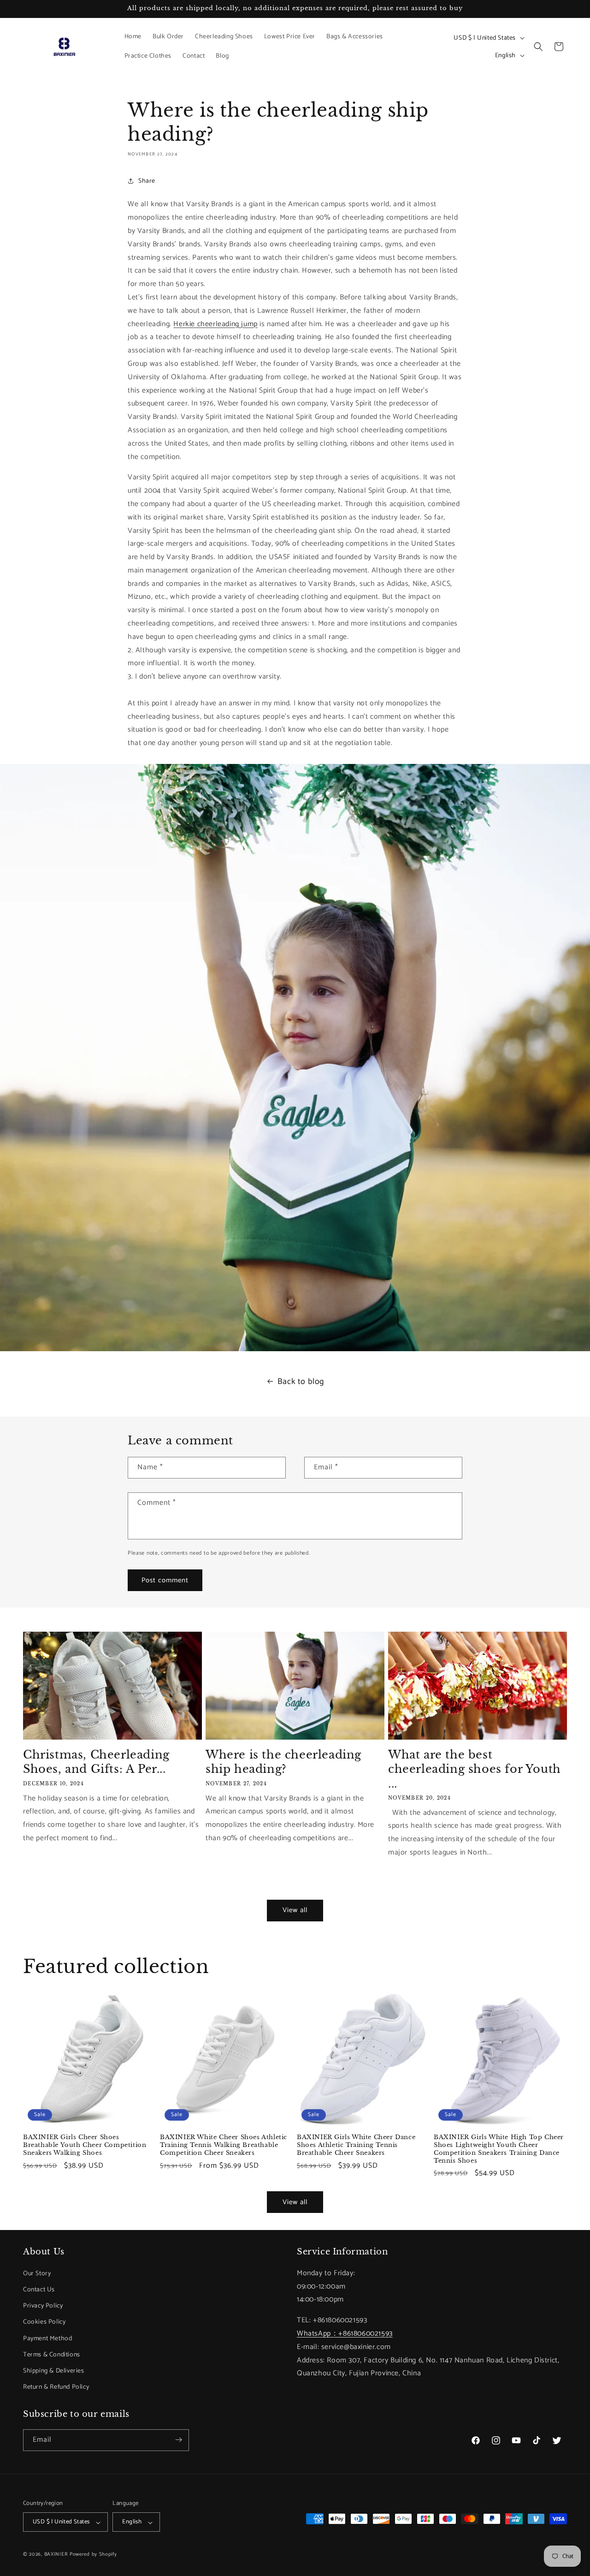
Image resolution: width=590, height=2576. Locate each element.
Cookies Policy (44, 2322)
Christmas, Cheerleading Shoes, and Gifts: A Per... (96, 1762)
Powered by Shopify (93, 2555)
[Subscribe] (178, 2440)
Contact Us (39, 2289)
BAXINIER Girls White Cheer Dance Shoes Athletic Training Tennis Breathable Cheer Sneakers (356, 2145)
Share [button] (147, 181)
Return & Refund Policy (56, 2387)
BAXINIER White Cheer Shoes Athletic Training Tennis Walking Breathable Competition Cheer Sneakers (224, 2145)
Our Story (37, 2273)
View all (295, 1910)
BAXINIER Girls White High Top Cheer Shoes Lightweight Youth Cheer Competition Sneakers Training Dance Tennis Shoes (499, 2149)
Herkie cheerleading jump (215, 324)
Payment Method (47, 2338)
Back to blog (301, 1382)
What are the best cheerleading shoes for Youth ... (475, 1769)
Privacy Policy (43, 2306)
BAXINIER (56, 2555)
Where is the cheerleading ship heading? (283, 1762)
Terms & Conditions (52, 2354)
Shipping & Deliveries (54, 2370)
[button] (538, 47)
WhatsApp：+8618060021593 (345, 2333)
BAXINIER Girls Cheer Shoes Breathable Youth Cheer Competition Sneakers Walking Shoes (85, 2145)
